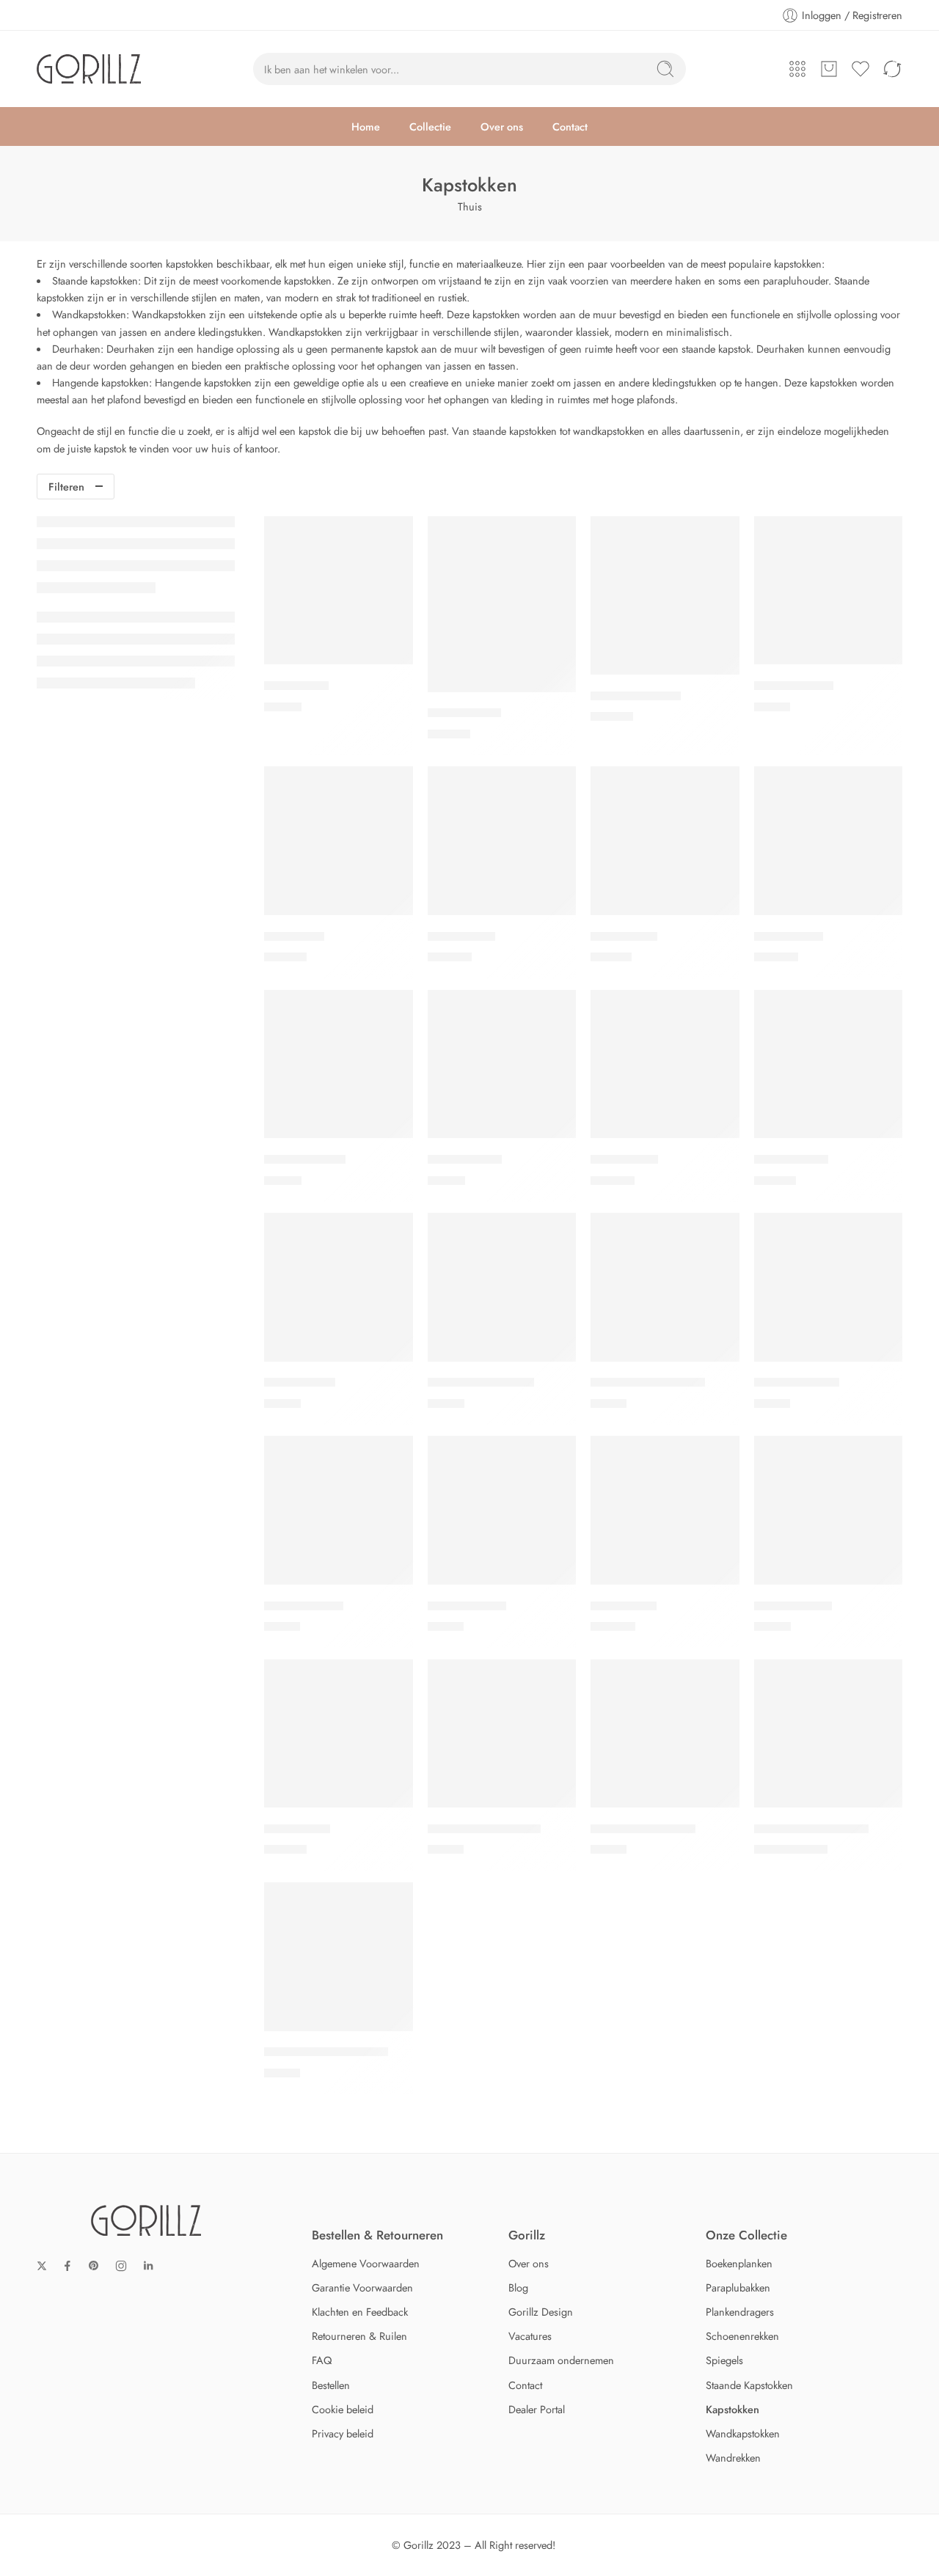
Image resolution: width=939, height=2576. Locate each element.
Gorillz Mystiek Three (484, 1829)
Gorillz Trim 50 (304, 1606)
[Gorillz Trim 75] (502, 1510)
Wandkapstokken (89, 314)
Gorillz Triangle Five (481, 1383)
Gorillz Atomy (464, 713)
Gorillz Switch (791, 1159)
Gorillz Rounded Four (811, 1829)
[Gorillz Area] (339, 591)
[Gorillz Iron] (339, 841)
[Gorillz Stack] (665, 1064)
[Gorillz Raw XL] (829, 1510)
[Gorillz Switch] (829, 1064)
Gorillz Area (296, 686)
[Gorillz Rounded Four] (829, 1734)
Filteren (66, 487)
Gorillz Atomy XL (636, 696)
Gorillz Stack (624, 1159)
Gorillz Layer (461, 936)
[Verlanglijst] (392, 537)
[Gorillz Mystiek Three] (502, 1734)
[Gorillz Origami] (339, 1064)
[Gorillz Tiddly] (339, 1287)
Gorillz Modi (297, 1829)
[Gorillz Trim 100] (829, 1287)
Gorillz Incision (794, 686)
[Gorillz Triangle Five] (502, 1287)
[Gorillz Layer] (502, 841)
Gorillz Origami (305, 1159)
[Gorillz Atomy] (502, 604)
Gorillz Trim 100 (797, 1383)
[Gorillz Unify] (665, 1510)
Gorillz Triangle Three (648, 1383)
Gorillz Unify (624, 1606)
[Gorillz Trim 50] (339, 1510)
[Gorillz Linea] (665, 841)
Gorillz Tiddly (300, 1383)
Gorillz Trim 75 (467, 1606)
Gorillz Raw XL (793, 1606)
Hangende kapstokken (101, 382)
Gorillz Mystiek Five (643, 1829)
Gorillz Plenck (465, 1159)
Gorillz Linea (624, 936)
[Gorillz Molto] (829, 841)
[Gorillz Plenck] (502, 1064)
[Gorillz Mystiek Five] (665, 1734)
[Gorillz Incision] (829, 591)
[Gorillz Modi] (339, 1734)
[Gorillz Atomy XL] (665, 595)
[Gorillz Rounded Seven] (339, 1957)
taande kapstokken (98, 280)
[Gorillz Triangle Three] (665, 1287)
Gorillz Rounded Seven (326, 2052)
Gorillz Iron (294, 936)
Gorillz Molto (789, 936)
